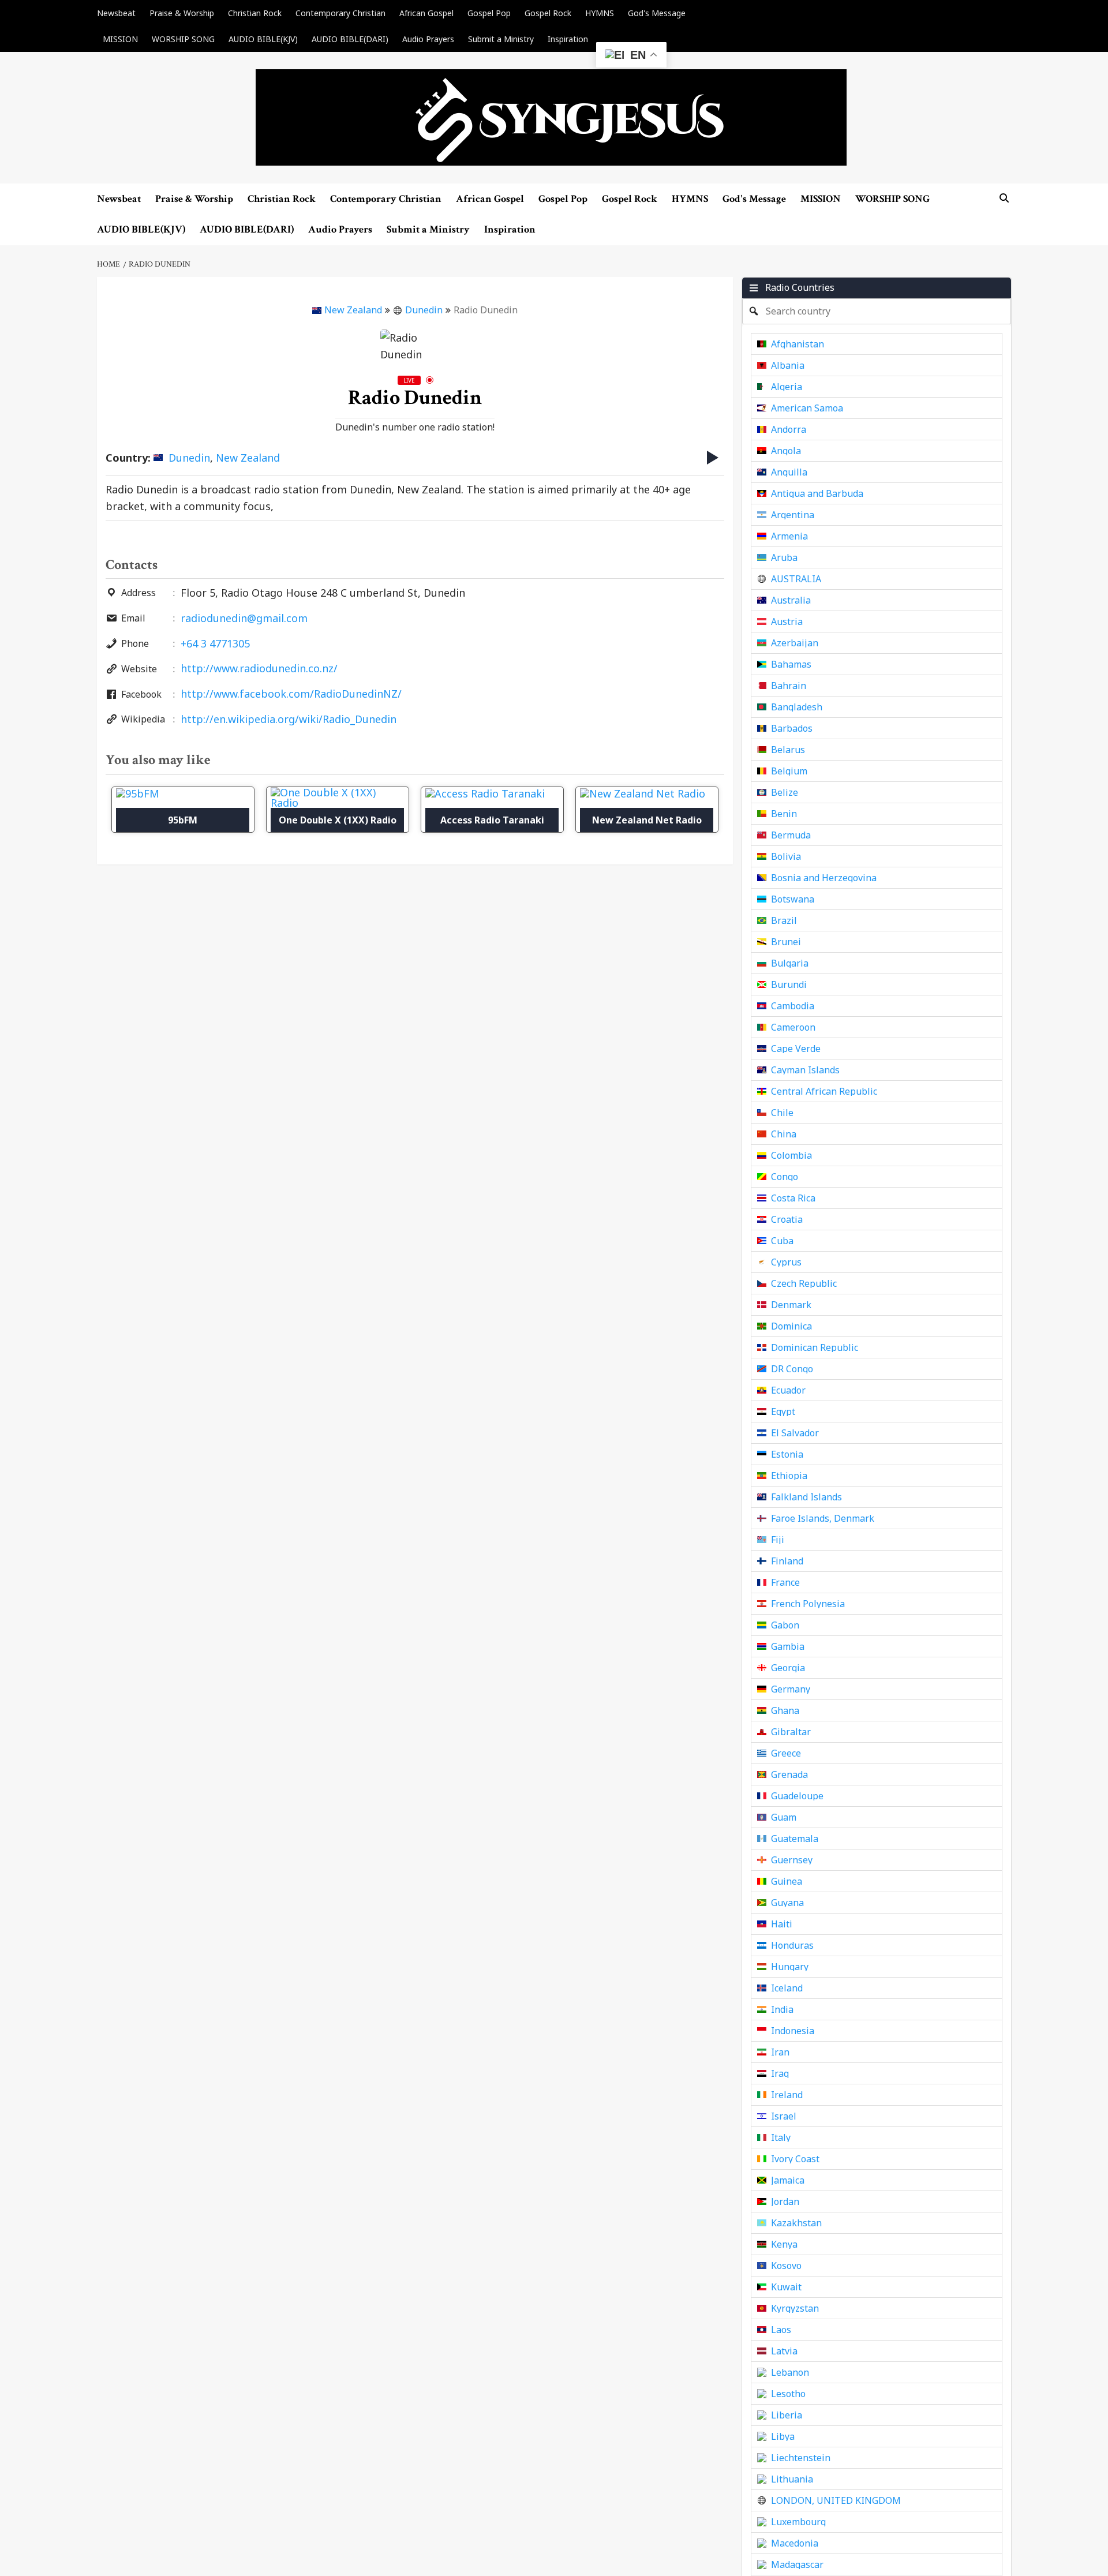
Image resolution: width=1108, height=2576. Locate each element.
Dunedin (424, 310)
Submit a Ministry (501, 39)
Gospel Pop (489, 13)
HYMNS (600, 13)
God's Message (657, 13)
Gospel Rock (548, 13)
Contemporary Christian (340, 13)
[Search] (1004, 198)
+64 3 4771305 (215, 643)
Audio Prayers (428, 39)
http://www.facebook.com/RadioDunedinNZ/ (291, 694)
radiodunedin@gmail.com (244, 618)
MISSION (120, 39)
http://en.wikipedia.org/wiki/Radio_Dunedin (289, 719)
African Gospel (426, 13)
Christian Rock (255, 13)
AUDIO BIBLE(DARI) (350, 39)
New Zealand (353, 310)
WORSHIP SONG (183, 39)
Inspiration (568, 39)
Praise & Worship (182, 13)
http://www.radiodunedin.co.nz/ (259, 668)
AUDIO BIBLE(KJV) (263, 39)
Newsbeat (116, 13)
